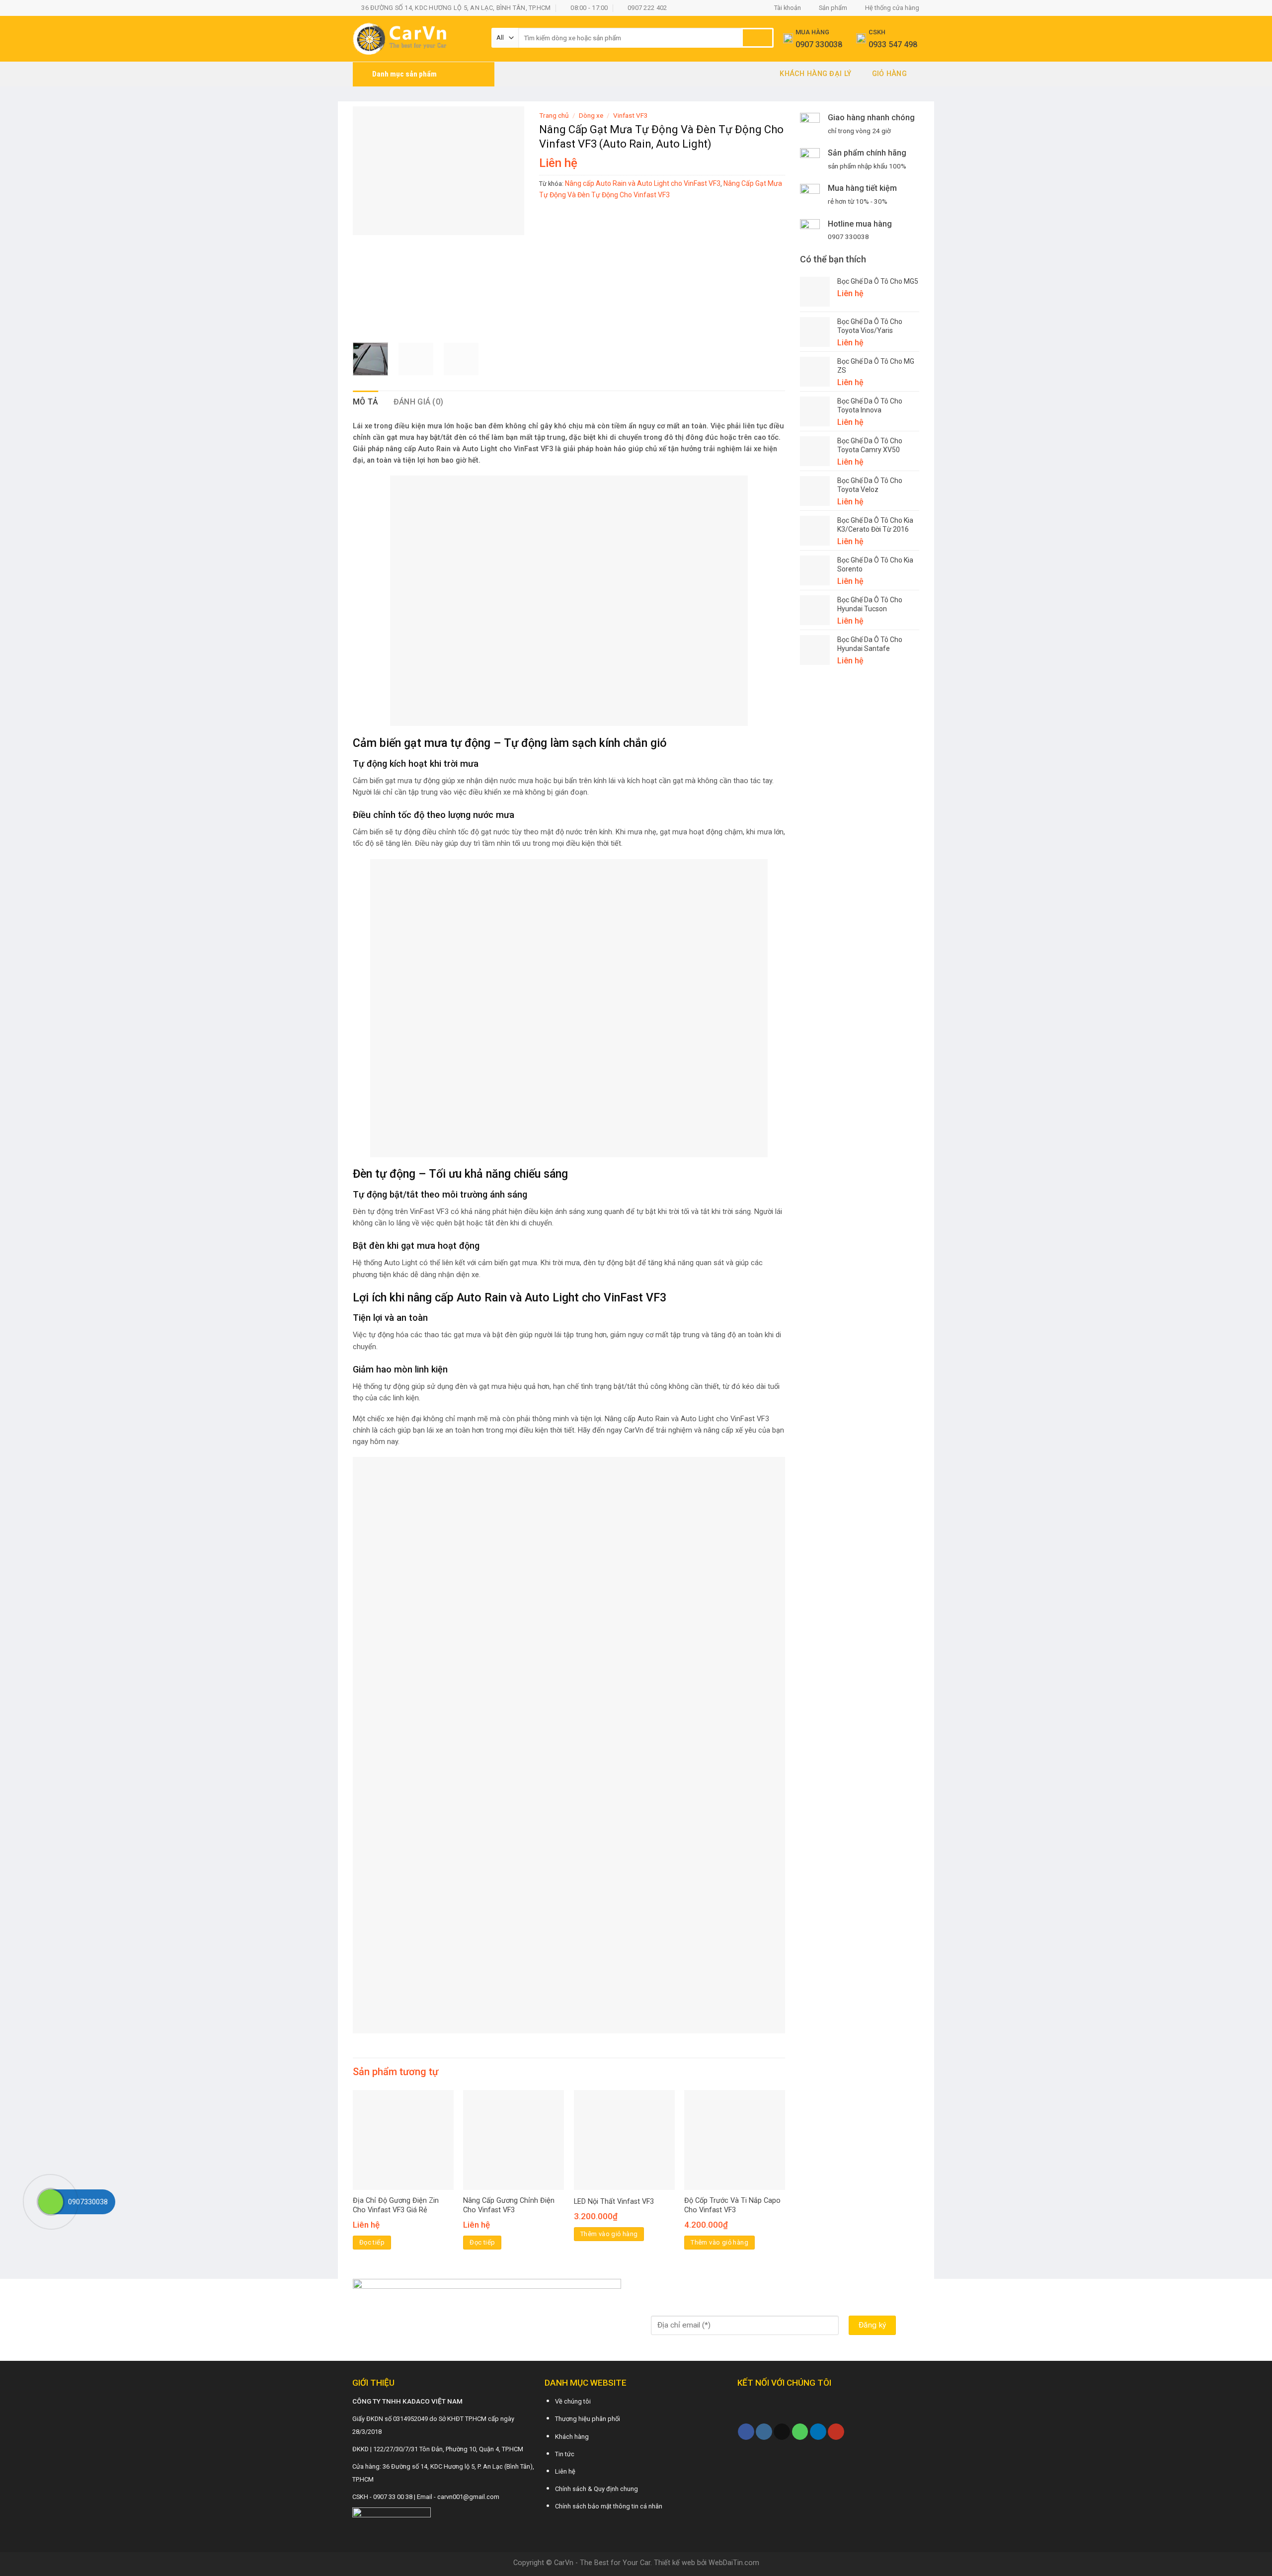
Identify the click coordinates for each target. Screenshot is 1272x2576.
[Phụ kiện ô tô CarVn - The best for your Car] (415, 39)
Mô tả (366, 402)
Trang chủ (554, 115)
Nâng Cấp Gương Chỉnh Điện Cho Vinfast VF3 (509, 2205)
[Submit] (757, 38)
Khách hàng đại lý (815, 74)
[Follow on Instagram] (764, 2432)
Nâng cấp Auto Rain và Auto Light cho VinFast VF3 (643, 183)
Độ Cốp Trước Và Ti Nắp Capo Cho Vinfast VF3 (732, 2205)
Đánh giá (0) (419, 402)
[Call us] (800, 2432)
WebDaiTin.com (734, 2563)
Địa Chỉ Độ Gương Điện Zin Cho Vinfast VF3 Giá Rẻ (396, 2205)
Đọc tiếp (372, 2242)
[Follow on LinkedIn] (818, 2432)
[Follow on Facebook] (746, 2432)
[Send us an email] (782, 2432)
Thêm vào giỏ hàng (609, 2234)
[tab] (366, 402)
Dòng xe (591, 115)
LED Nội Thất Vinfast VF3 (614, 2202)
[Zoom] (366, 323)
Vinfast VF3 (631, 115)
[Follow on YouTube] (836, 2432)
